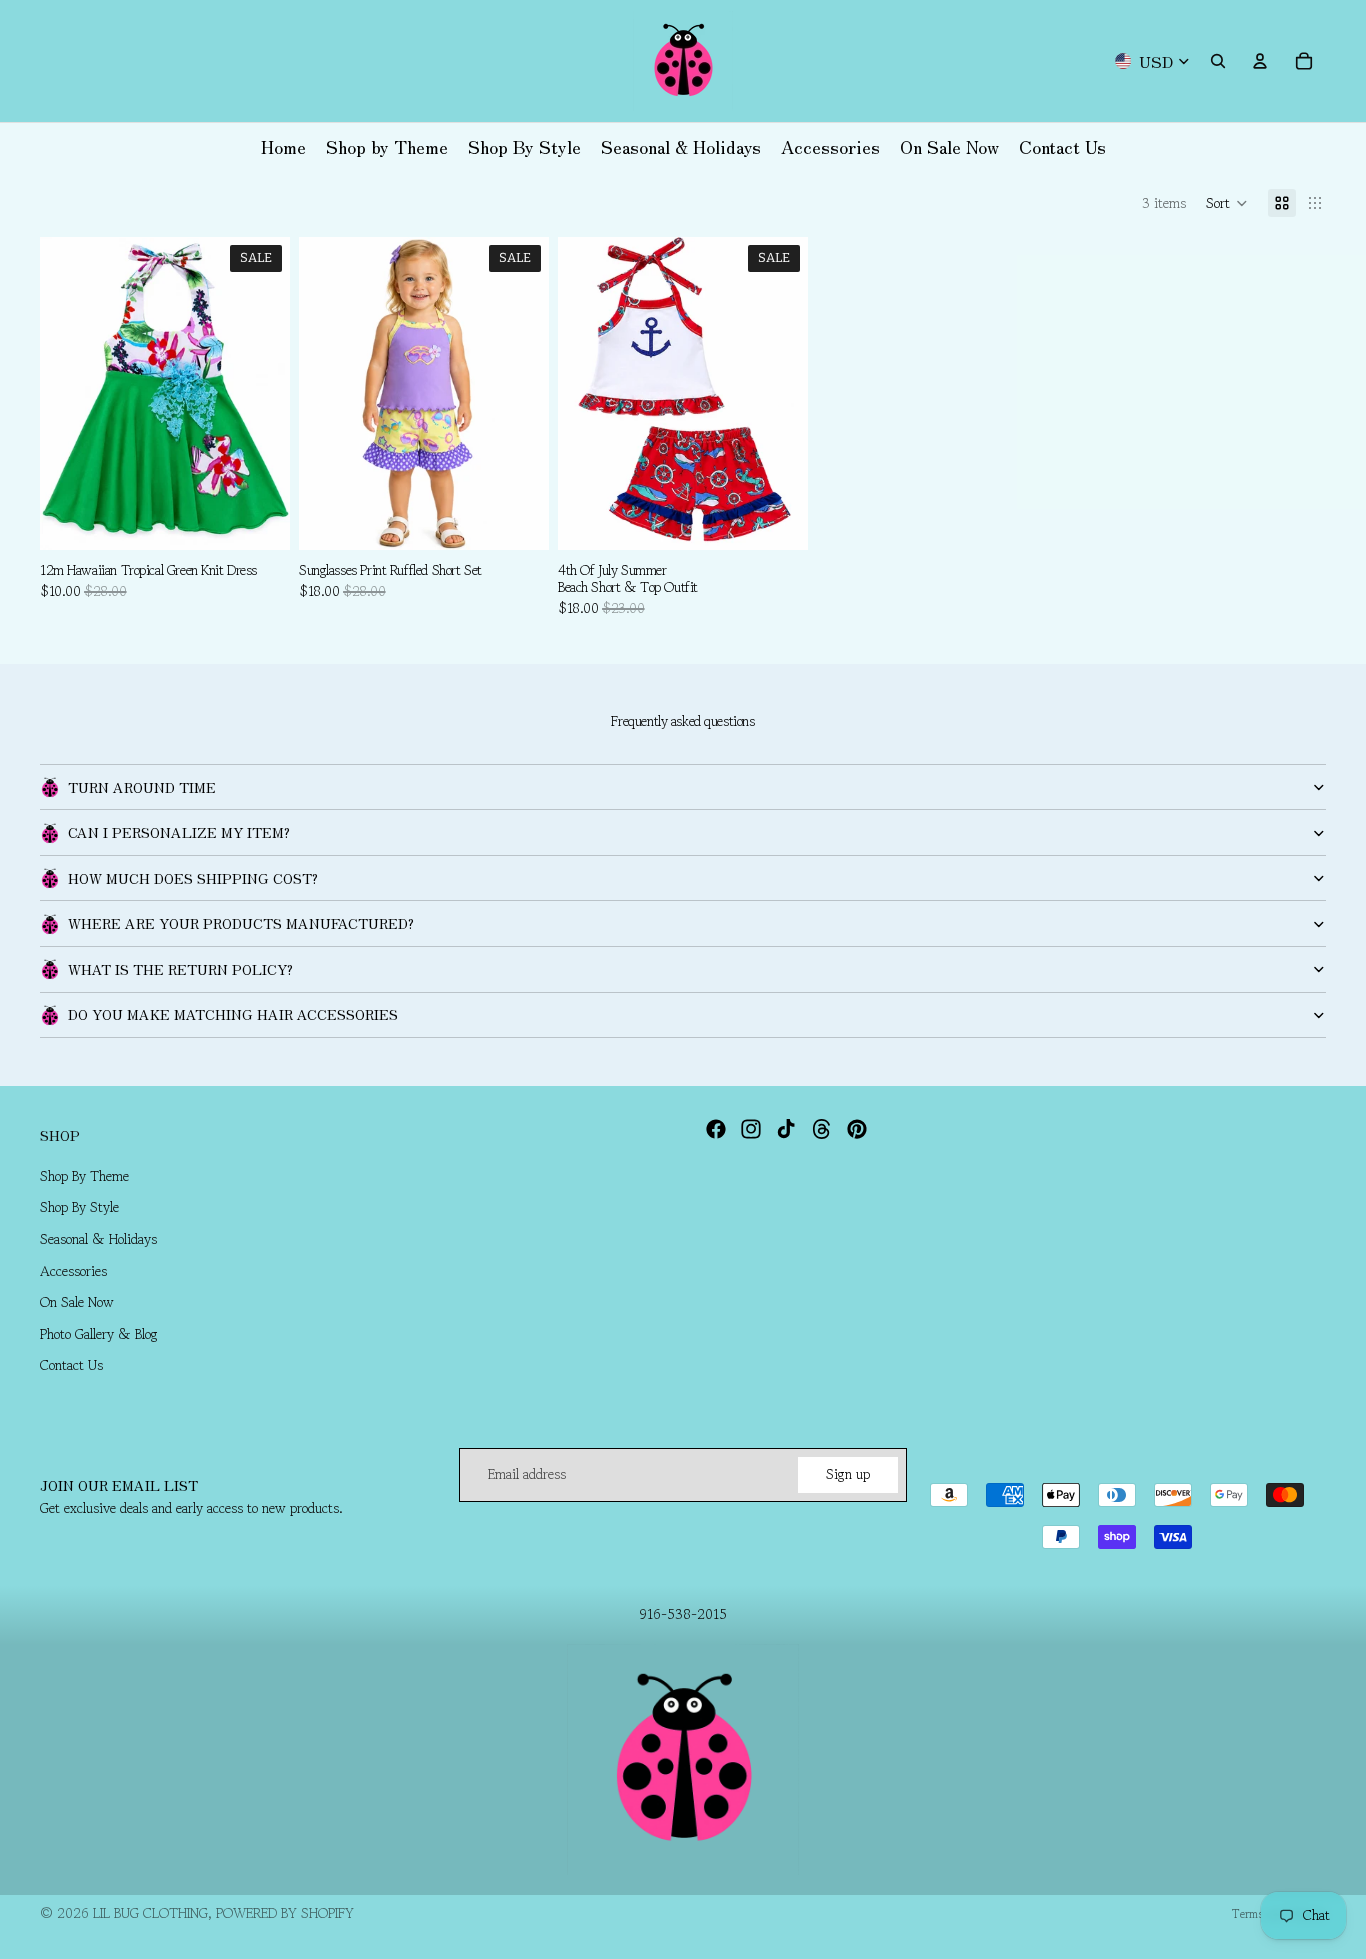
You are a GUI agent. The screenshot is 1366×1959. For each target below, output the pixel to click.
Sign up (848, 1474)
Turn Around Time (142, 787)
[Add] (259, 519)
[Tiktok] (786, 1129)
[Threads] (822, 1129)
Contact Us (71, 1365)
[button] (1227, 203)
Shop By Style (79, 1207)
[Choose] (518, 519)
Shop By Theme (84, 1176)
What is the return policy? (180, 969)
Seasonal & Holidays (98, 1239)
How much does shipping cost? (193, 878)
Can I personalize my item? (179, 832)
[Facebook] (716, 1129)
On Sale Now (77, 1302)
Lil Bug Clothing (150, 1913)
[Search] (1218, 61)
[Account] (1260, 61)
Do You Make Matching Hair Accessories (233, 1014)
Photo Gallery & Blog (99, 1334)
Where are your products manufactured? (241, 923)
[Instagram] (751, 1129)
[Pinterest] (857, 1129)
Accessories (73, 1271)
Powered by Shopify (285, 1913)
